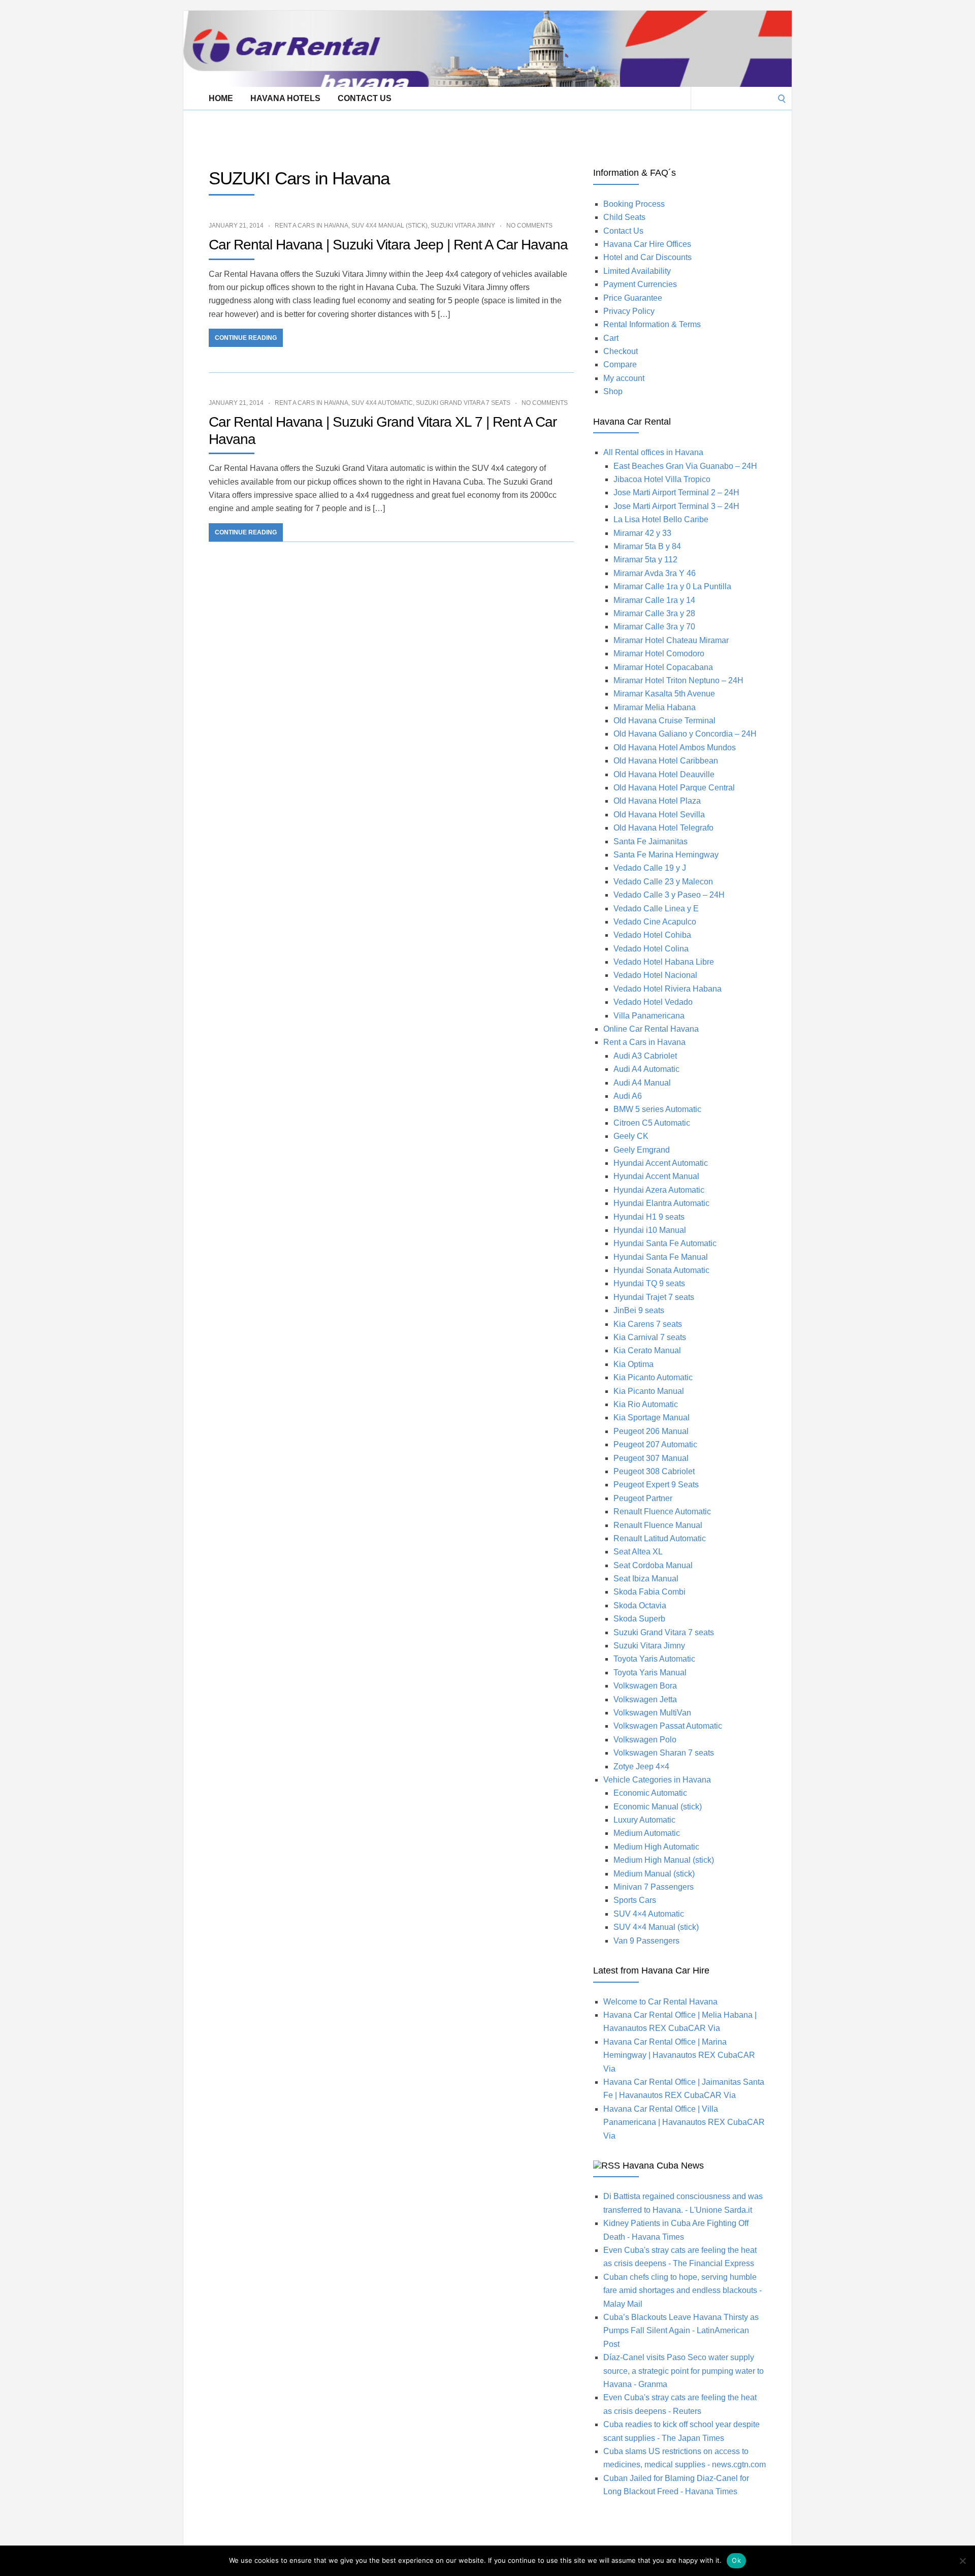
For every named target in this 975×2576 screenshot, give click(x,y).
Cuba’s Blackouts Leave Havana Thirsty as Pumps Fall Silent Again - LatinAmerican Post (681, 2331)
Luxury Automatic (644, 1820)
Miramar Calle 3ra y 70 (654, 627)
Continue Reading (246, 338)
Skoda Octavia (640, 1605)
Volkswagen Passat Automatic (668, 1726)
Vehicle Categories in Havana (657, 1780)
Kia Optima (633, 1364)
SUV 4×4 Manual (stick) (656, 1927)
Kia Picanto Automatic (653, 1377)
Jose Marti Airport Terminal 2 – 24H (676, 492)
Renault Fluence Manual (658, 1525)
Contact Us (365, 98)
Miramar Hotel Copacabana (663, 667)
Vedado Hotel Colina (651, 949)
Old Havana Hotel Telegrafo (663, 828)
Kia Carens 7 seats (648, 1324)
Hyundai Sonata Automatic (661, 1270)
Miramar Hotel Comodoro (659, 654)
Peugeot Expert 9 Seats (656, 1485)
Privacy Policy (629, 311)
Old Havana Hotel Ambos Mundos (675, 748)
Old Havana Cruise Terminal (664, 721)
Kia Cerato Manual (647, 1350)
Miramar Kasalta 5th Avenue (664, 694)
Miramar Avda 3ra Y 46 (655, 573)
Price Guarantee (633, 298)
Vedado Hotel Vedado (653, 1002)
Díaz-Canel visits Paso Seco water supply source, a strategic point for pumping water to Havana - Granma (684, 2371)
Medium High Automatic (656, 1847)
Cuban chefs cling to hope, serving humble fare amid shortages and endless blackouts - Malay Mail (682, 2291)
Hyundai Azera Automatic (659, 1190)
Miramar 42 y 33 (642, 533)
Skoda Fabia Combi (649, 1592)
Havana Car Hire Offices (647, 244)
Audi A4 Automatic (646, 1069)
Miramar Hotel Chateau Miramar (671, 640)
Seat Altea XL (638, 1552)
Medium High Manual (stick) (664, 1860)
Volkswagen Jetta (645, 1699)
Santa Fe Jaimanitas (651, 841)
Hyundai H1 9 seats (649, 1217)
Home (221, 98)
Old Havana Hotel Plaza (657, 801)
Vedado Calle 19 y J (650, 868)
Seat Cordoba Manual (653, 1565)
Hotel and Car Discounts (647, 257)
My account (624, 378)
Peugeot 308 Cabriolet (654, 1471)
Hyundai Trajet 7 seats (654, 1297)
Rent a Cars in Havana (312, 226)
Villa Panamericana (649, 1016)
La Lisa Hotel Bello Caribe (661, 519)
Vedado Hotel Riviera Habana (668, 989)
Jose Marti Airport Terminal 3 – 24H (676, 506)
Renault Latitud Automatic (660, 1538)
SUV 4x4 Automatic (382, 403)
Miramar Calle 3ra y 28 (654, 613)
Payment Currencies (640, 284)
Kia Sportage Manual (652, 1418)
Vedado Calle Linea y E (656, 909)
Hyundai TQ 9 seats (649, 1283)
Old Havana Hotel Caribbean (666, 761)
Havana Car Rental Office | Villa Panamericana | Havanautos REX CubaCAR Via (684, 2122)
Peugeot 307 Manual (651, 1458)
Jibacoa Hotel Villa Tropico (662, 479)
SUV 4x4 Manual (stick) (389, 226)
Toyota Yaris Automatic (654, 1659)
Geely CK (631, 1136)
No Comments (529, 226)
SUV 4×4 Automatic (649, 1914)
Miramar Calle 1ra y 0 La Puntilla (672, 586)
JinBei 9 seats (639, 1310)
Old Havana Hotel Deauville (664, 774)
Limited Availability (637, 271)
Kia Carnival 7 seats (650, 1337)
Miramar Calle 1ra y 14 (654, 600)
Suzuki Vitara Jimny (463, 226)
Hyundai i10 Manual (650, 1230)
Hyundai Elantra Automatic (661, 1203)
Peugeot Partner (643, 1498)
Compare (620, 364)
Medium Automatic (647, 1833)
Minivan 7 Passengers (654, 1887)
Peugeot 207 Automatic (655, 1444)
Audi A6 (628, 1096)
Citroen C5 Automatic (652, 1123)
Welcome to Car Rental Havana (660, 2002)
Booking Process (634, 204)
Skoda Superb (639, 1619)
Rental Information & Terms (652, 324)
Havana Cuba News (663, 2166)
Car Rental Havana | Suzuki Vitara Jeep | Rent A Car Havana (388, 245)
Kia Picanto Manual (649, 1391)
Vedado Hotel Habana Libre (664, 962)
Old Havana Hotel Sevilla (659, 815)
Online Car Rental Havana (651, 1029)
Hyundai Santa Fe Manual (661, 1257)
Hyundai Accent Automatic (661, 1163)
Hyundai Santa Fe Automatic (665, 1243)
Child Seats (624, 217)
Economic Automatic (650, 1793)
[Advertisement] (368, 133)
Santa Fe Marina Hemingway (666, 855)
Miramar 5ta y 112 (645, 560)
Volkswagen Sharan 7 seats (664, 1753)
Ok (736, 2560)
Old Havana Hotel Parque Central (674, 788)
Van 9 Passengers (646, 1941)
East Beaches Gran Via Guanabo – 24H (685, 466)
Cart (611, 338)
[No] (962, 2561)
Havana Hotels (285, 98)
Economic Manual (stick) (658, 1807)
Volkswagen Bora (645, 1686)
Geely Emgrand (642, 1150)
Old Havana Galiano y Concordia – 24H (685, 734)
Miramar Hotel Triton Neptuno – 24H (678, 680)
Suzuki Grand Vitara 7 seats (463, 403)
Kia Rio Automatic (646, 1404)
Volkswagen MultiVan (652, 1713)
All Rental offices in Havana (653, 452)
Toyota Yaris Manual (650, 1673)
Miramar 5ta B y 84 (647, 546)
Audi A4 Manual (642, 1083)
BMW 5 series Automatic (657, 1109)
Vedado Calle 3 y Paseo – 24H (669, 895)
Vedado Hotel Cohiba (652, 935)
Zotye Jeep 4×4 (641, 1767)
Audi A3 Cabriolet (645, 1056)
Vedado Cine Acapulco (655, 922)
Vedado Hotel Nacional (655, 975)
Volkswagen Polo (645, 1740)
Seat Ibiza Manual (646, 1579)
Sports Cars (635, 1900)
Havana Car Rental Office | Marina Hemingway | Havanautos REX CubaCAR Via (679, 2055)
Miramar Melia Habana (655, 707)
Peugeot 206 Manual (651, 1431)
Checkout (621, 351)
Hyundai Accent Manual (656, 1176)
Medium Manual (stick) (654, 1874)
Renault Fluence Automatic (662, 1512)
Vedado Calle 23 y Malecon (663, 882)
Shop (613, 391)
